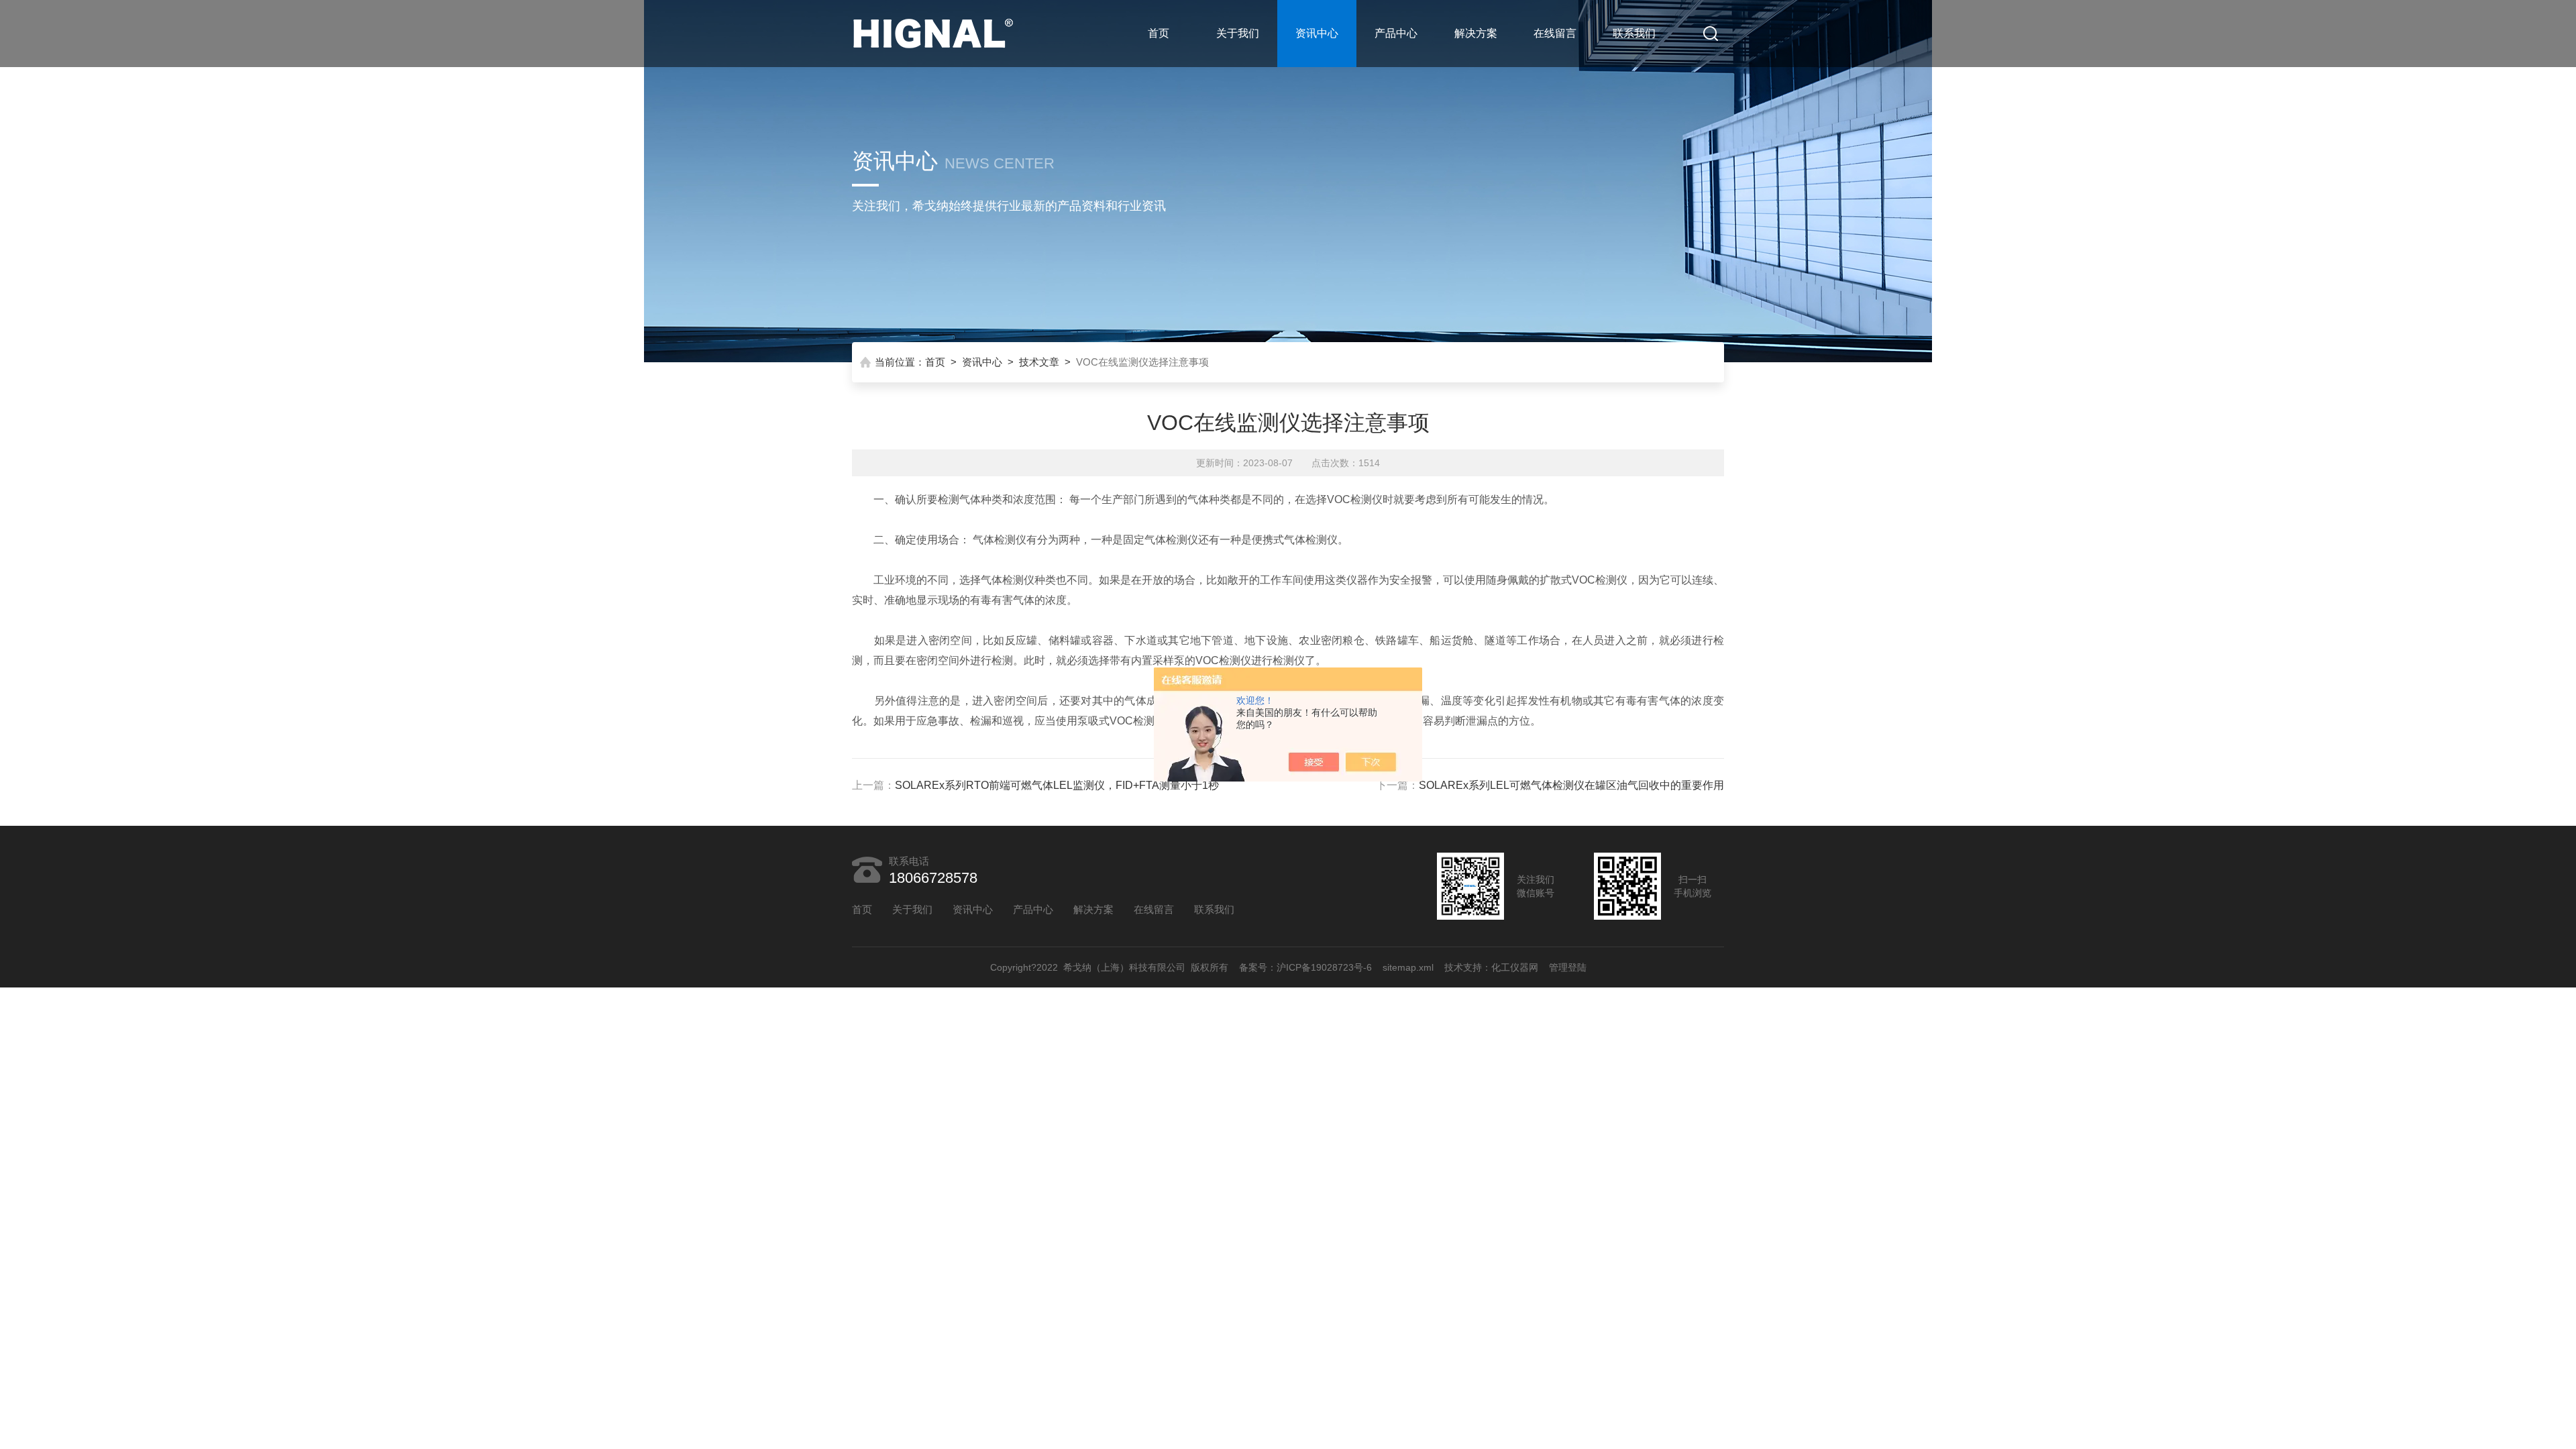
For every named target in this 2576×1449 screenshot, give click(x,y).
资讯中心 (1317, 33)
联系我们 (1634, 33)
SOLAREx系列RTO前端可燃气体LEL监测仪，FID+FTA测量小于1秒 (1057, 785)
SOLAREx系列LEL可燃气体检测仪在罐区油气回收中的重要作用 (1571, 785)
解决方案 (1476, 33)
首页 (1159, 33)
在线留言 (1555, 33)
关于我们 (1238, 33)
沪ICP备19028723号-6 (1324, 967)
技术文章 (1039, 362)
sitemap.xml (1408, 967)
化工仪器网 (1515, 967)
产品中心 (1396, 33)
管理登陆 (1568, 967)
